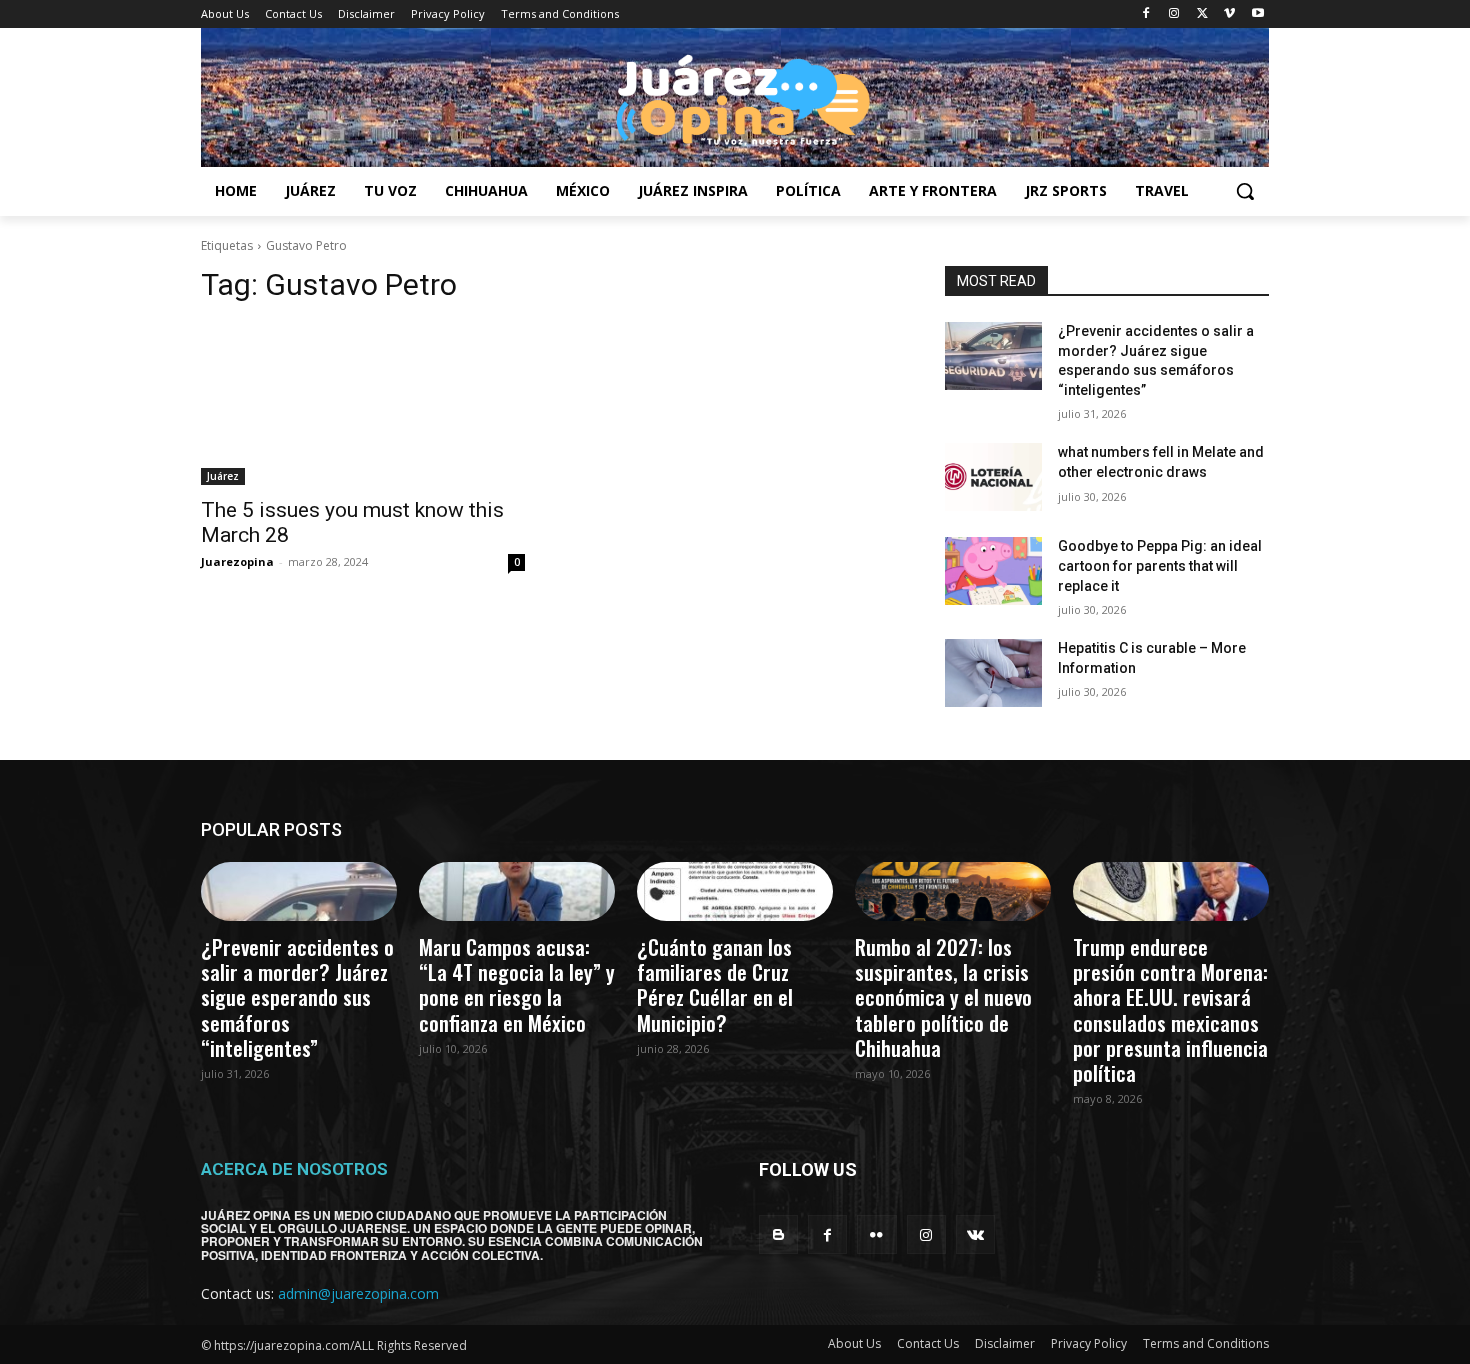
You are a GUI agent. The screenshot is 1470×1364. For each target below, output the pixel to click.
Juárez (223, 476)
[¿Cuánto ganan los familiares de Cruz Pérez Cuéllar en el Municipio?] (735, 891)
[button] (1245, 191)
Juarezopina (237, 561)
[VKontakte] (975, 1234)
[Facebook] (1146, 14)
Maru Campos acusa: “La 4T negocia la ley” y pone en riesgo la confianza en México (517, 984)
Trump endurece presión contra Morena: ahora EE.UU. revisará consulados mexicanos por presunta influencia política (1170, 1009)
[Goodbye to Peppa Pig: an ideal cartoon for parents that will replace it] (993, 571)
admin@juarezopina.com (358, 1293)
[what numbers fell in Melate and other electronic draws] (993, 477)
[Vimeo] (1229, 14)
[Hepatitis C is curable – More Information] (993, 673)
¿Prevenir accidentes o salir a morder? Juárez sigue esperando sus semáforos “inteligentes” (297, 997)
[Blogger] (778, 1234)
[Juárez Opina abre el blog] (735, 97)
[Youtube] (1257, 14)
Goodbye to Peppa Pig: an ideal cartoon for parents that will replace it (1160, 565)
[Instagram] (1174, 14)
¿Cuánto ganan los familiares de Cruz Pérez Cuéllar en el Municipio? (715, 984)
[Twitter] (1202, 14)
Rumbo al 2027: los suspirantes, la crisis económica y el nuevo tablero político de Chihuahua (943, 997)
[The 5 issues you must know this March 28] (363, 404)
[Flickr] (876, 1234)
